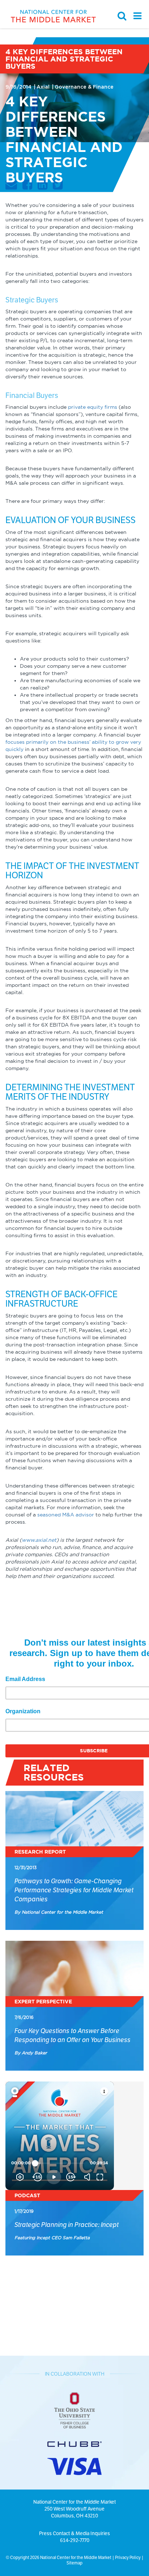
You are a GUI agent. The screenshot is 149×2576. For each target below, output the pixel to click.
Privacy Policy (128, 2557)
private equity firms (93, 407)
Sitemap (74, 2563)
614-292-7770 (75, 2540)
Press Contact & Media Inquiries (74, 2533)
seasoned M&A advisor (66, 1515)
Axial (44, 87)
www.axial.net (39, 1540)
